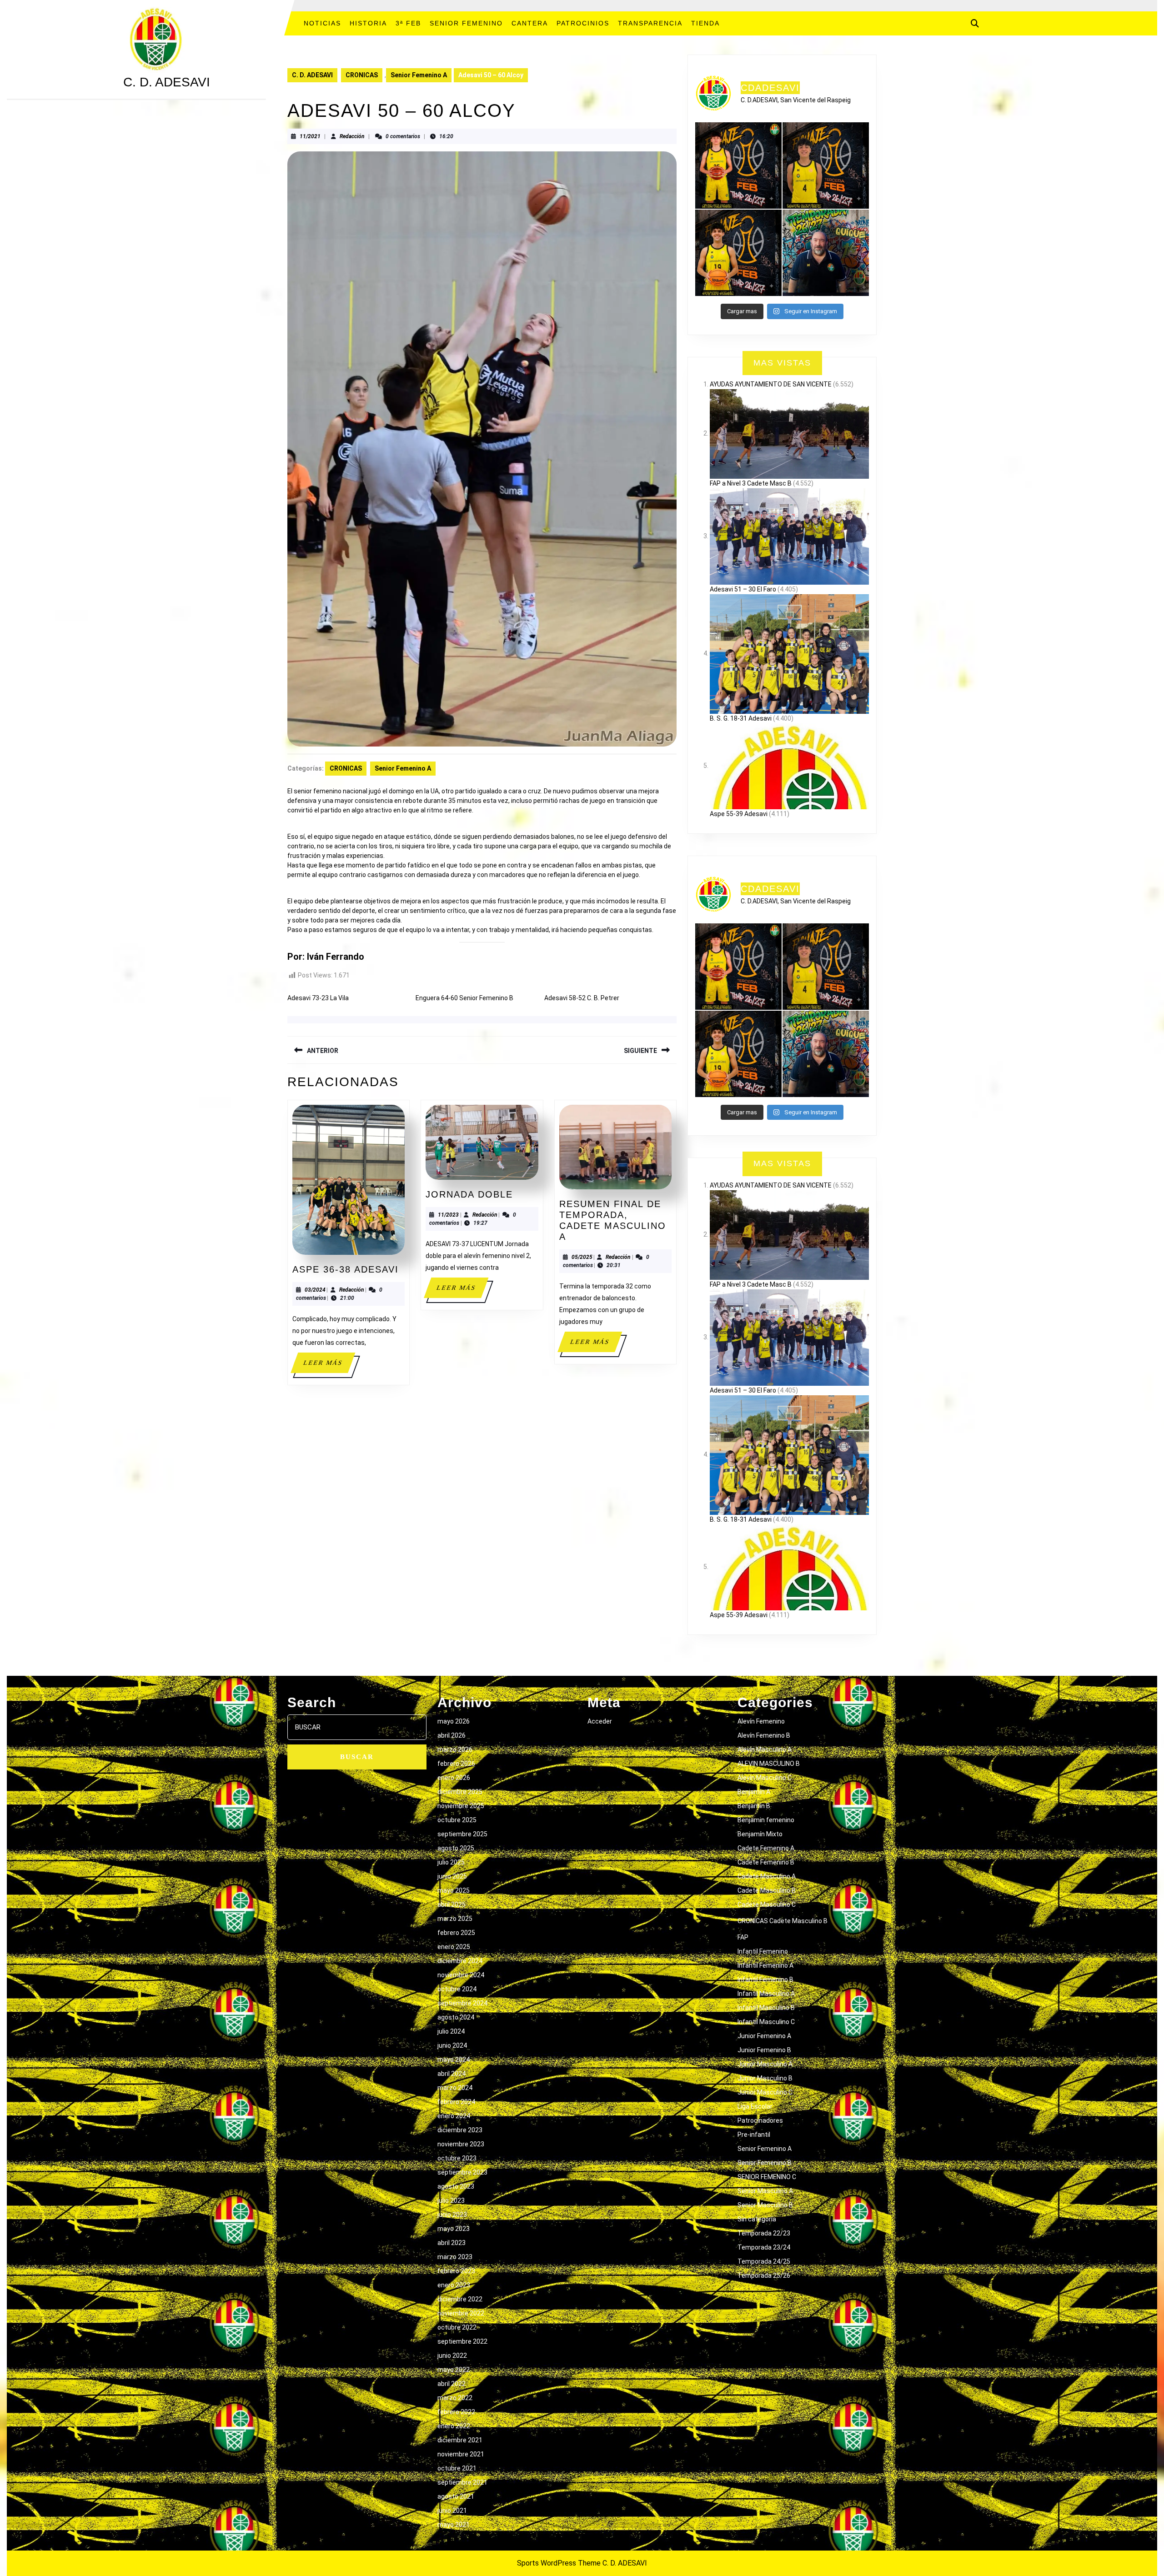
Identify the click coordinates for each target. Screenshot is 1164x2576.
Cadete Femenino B (766, 1862)
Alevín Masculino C (765, 1778)
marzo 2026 (455, 1749)
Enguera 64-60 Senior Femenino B (464, 998)
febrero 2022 (456, 2412)
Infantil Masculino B (766, 2008)
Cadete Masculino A (767, 1876)
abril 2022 (452, 2384)
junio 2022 (452, 2355)
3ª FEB (408, 23)
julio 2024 (451, 2031)
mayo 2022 (454, 2370)
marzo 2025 (455, 1919)
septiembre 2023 (462, 2172)
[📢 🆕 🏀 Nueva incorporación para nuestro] (738, 253)
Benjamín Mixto (760, 1834)
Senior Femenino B (765, 2163)
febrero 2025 (456, 1933)
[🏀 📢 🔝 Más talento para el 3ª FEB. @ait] (738, 165)
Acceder (600, 1721)
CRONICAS (362, 75)
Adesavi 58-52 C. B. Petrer (582, 998)
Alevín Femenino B (764, 1735)
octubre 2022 (457, 2327)
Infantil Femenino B (765, 1980)
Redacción (352, 136)
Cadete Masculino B (767, 1890)
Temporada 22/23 (764, 2233)
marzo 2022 (455, 2398)
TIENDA (705, 23)
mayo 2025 (454, 1890)
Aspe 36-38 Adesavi (346, 1269)
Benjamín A (754, 1792)
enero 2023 (454, 2285)
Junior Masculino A (765, 2064)
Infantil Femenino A (765, 1965)
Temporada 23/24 (764, 2247)
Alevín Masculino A (765, 1749)
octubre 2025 (457, 1820)
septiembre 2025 (462, 1834)
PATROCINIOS (583, 23)
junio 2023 (452, 2215)
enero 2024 (454, 2116)
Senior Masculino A (765, 2191)
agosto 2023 (456, 2186)
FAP (743, 1937)
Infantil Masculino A (766, 1994)
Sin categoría (757, 2219)
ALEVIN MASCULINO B (769, 1764)
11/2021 (310, 136)
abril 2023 (452, 2243)
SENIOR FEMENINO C (767, 2177)
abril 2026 (452, 1735)
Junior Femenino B (764, 2050)
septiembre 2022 (462, 2341)
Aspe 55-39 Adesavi (739, 814)
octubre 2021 (457, 2468)
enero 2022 (454, 2426)
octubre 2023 (457, 2158)
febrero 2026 (456, 1764)
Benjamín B (754, 1806)
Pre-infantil (754, 2135)
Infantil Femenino (763, 1951)
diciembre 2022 (460, 2299)
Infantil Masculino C (766, 2022)
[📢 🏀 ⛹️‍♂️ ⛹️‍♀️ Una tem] (826, 253)
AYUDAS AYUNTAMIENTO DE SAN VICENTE (771, 384)
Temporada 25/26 (764, 2275)
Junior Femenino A (764, 2036)
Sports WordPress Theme (559, 2563)
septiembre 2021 (462, 2482)
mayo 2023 (454, 2229)
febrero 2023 (456, 2271)
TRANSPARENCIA (650, 23)
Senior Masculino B (765, 2205)
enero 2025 (454, 1947)
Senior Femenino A (419, 75)
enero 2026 (454, 1778)
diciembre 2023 (460, 2130)
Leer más (329, 1366)
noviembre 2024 (461, 1975)
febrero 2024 (456, 2102)
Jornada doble (469, 1194)
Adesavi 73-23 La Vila (318, 998)
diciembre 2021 (460, 2440)
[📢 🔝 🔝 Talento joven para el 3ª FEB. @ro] (826, 165)
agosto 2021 (456, 2496)
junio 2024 (452, 2045)
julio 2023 (451, 2200)
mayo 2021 (454, 2525)
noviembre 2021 (461, 2454)
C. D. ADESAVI (167, 82)
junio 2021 (452, 2511)
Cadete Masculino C (767, 1904)
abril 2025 (452, 1904)
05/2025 (582, 1257)
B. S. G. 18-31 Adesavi (741, 718)
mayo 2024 (454, 2060)
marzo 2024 (455, 2088)
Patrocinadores (760, 2120)
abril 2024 (452, 2074)
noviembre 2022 (461, 2313)
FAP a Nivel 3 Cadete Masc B (751, 483)
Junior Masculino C (765, 2092)
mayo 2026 (454, 1721)
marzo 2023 (455, 2257)
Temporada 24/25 (764, 2261)
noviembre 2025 (461, 1806)
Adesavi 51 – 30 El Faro (743, 589)
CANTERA (530, 23)
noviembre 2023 (461, 2144)
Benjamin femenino (766, 1820)
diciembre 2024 (460, 1961)
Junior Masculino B (765, 2078)
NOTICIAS (322, 23)
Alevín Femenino (761, 1721)
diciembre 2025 (460, 1792)
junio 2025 (452, 1876)
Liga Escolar (755, 2106)
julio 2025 (451, 1862)
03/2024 (315, 1290)
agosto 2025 (456, 1848)
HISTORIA (368, 23)
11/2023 (448, 1215)
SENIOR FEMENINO (466, 23)
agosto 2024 (456, 2017)
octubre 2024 (457, 1989)
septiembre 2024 (462, 2003)
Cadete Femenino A (766, 1848)
